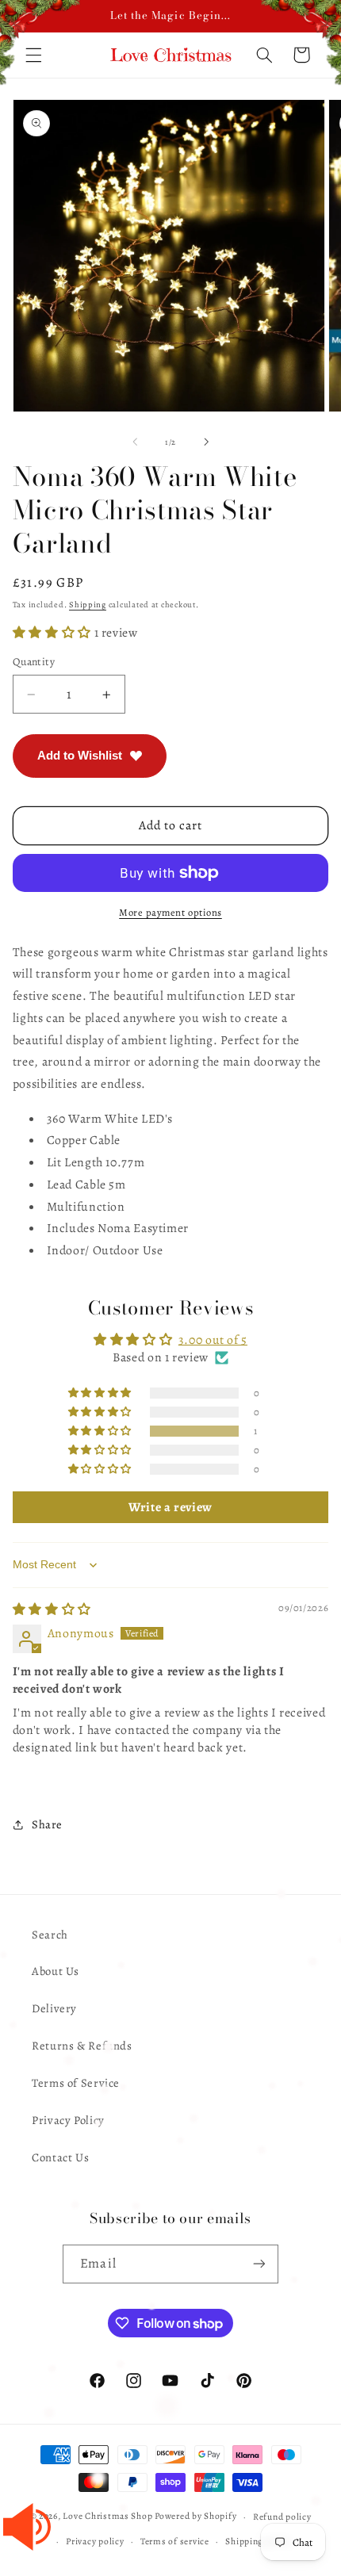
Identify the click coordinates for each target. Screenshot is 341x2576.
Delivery (54, 2008)
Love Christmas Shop (107, 2517)
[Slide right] (206, 442)
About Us (56, 1971)
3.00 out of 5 (213, 1340)
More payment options (170, 912)
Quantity (34, 662)
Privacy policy (95, 2541)
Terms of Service (76, 2083)
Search (50, 1935)
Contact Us (60, 2157)
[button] (54, 632)
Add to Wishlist (80, 755)
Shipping (88, 605)
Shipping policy (258, 2541)
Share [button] (47, 1824)
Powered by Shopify (195, 2517)
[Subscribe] (259, 2264)
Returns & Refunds (82, 2046)
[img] (52, 1609)
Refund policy (282, 2517)
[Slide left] (135, 442)
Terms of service (175, 2541)
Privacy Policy (68, 2120)
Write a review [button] (170, 1507)
